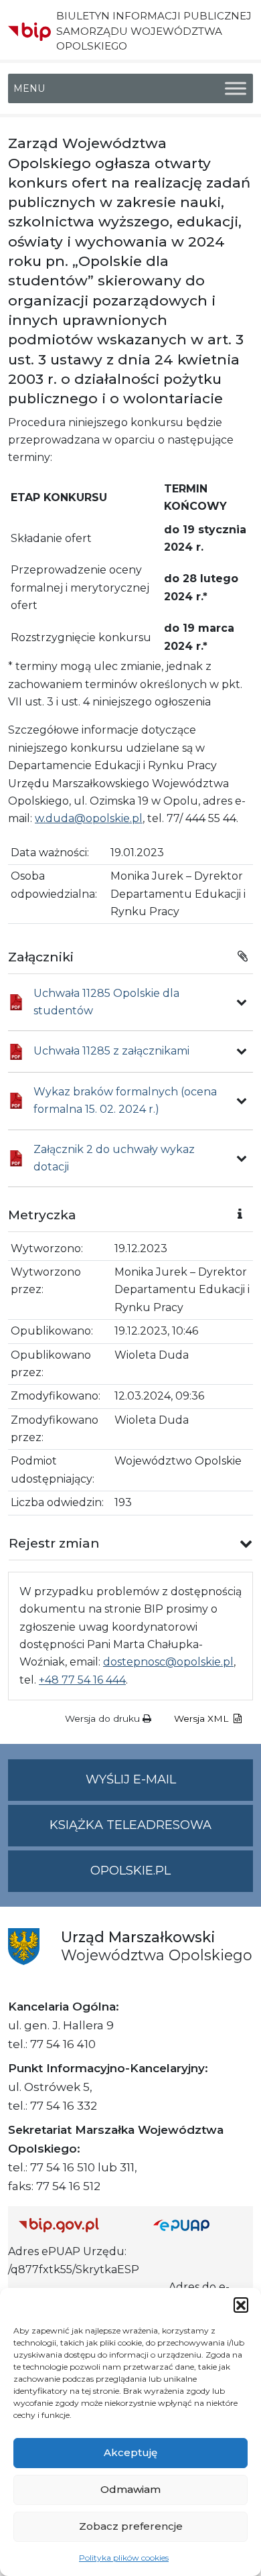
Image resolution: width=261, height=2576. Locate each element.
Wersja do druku (104, 1718)
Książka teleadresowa (130, 1825)
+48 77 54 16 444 (82, 1680)
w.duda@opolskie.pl (89, 818)
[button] (241, 2305)
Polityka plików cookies (124, 2558)
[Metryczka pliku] (242, 1002)
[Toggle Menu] (236, 89)
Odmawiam (130, 2489)
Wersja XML (202, 1718)
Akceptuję (130, 2452)
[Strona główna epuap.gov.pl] (198, 2225)
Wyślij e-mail (169, 1786)
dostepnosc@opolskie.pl (168, 1662)
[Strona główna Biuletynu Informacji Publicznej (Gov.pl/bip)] (75, 2225)
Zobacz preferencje (131, 2526)
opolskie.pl (130, 1871)
